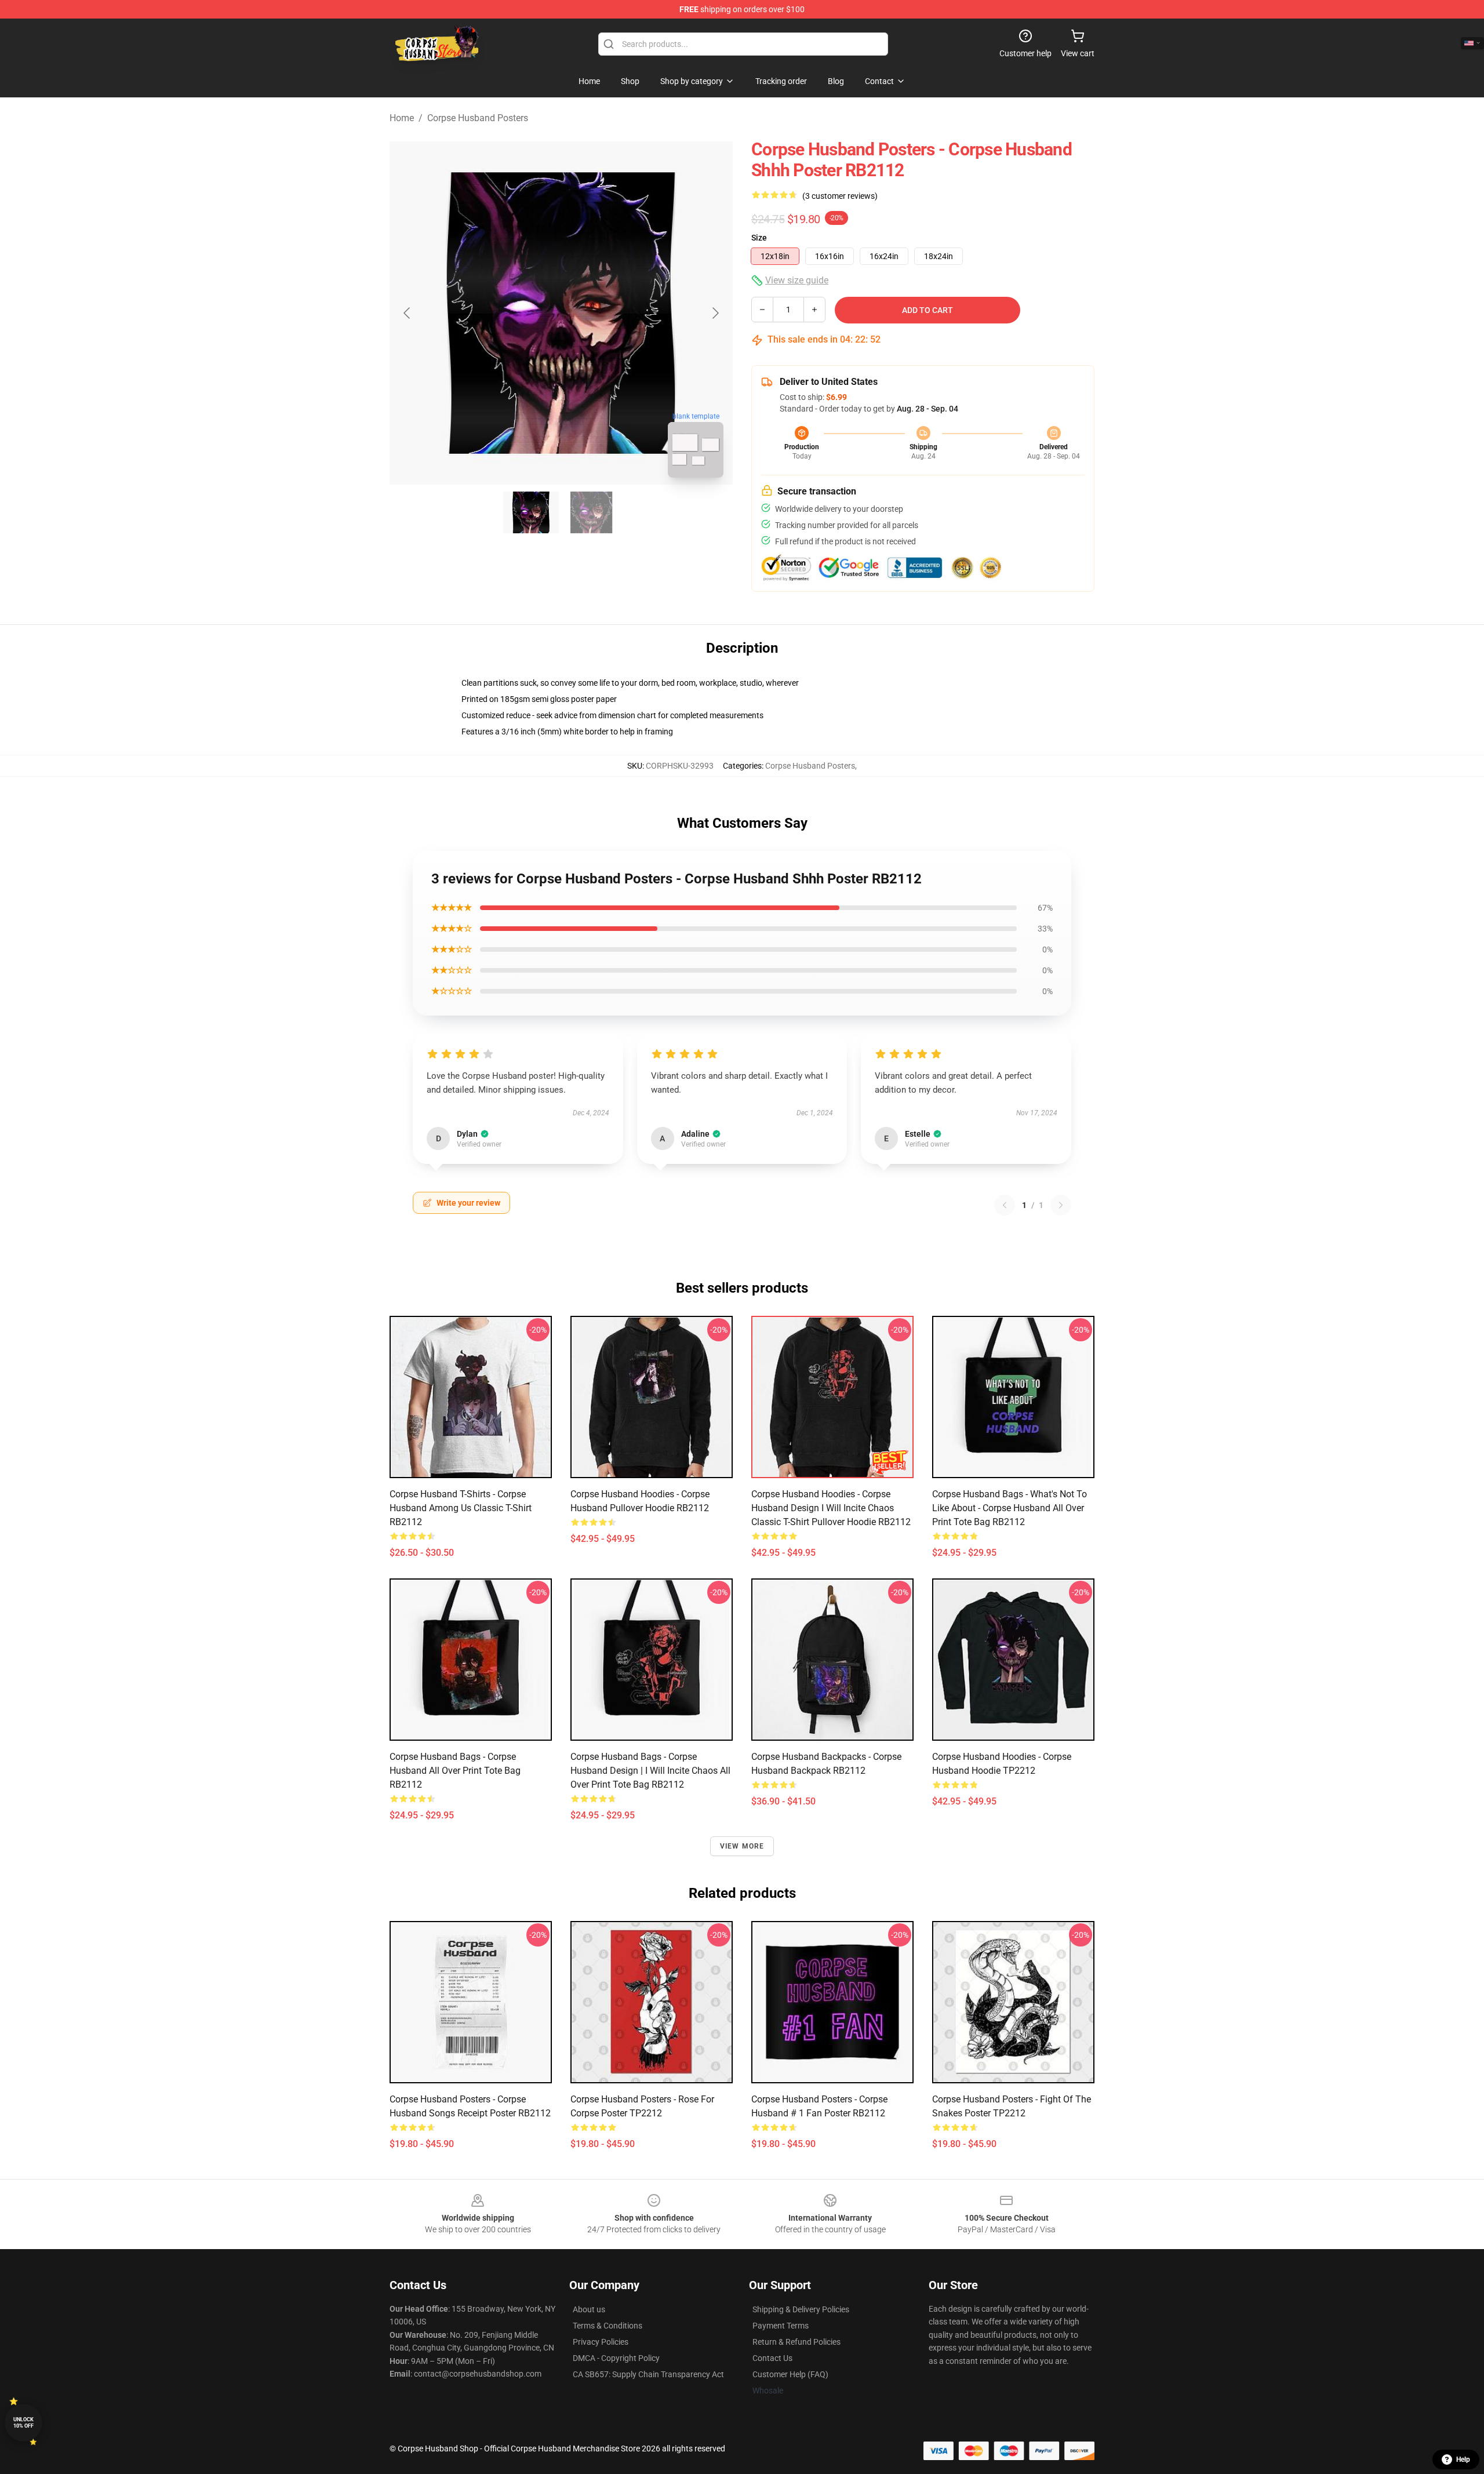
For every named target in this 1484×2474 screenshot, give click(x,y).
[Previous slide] (408, 313)
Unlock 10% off (23, 2423)
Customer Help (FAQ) (790, 2374)
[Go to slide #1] (531, 512)
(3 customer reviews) (840, 196)
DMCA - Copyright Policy (616, 2358)
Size (759, 238)
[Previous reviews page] (1005, 1205)
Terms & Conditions (608, 2326)
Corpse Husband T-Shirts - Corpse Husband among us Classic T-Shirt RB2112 (461, 1508)
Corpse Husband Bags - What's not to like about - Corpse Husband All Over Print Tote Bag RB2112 (1010, 1508)
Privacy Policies (601, 2342)
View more (742, 1846)
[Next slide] (715, 313)
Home (402, 118)
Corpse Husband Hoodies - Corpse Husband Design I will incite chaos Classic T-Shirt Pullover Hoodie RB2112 (831, 1508)
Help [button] (1463, 2460)
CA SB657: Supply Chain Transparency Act (648, 2374)
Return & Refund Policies (796, 2342)
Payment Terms (781, 2326)
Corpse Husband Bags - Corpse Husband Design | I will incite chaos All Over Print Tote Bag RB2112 (650, 1771)
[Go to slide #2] (591, 512)
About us (589, 2309)
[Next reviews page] (1061, 1205)
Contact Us (772, 2358)
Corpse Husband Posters (478, 118)
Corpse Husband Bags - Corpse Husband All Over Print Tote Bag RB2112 (455, 1771)
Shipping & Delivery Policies (801, 2309)
